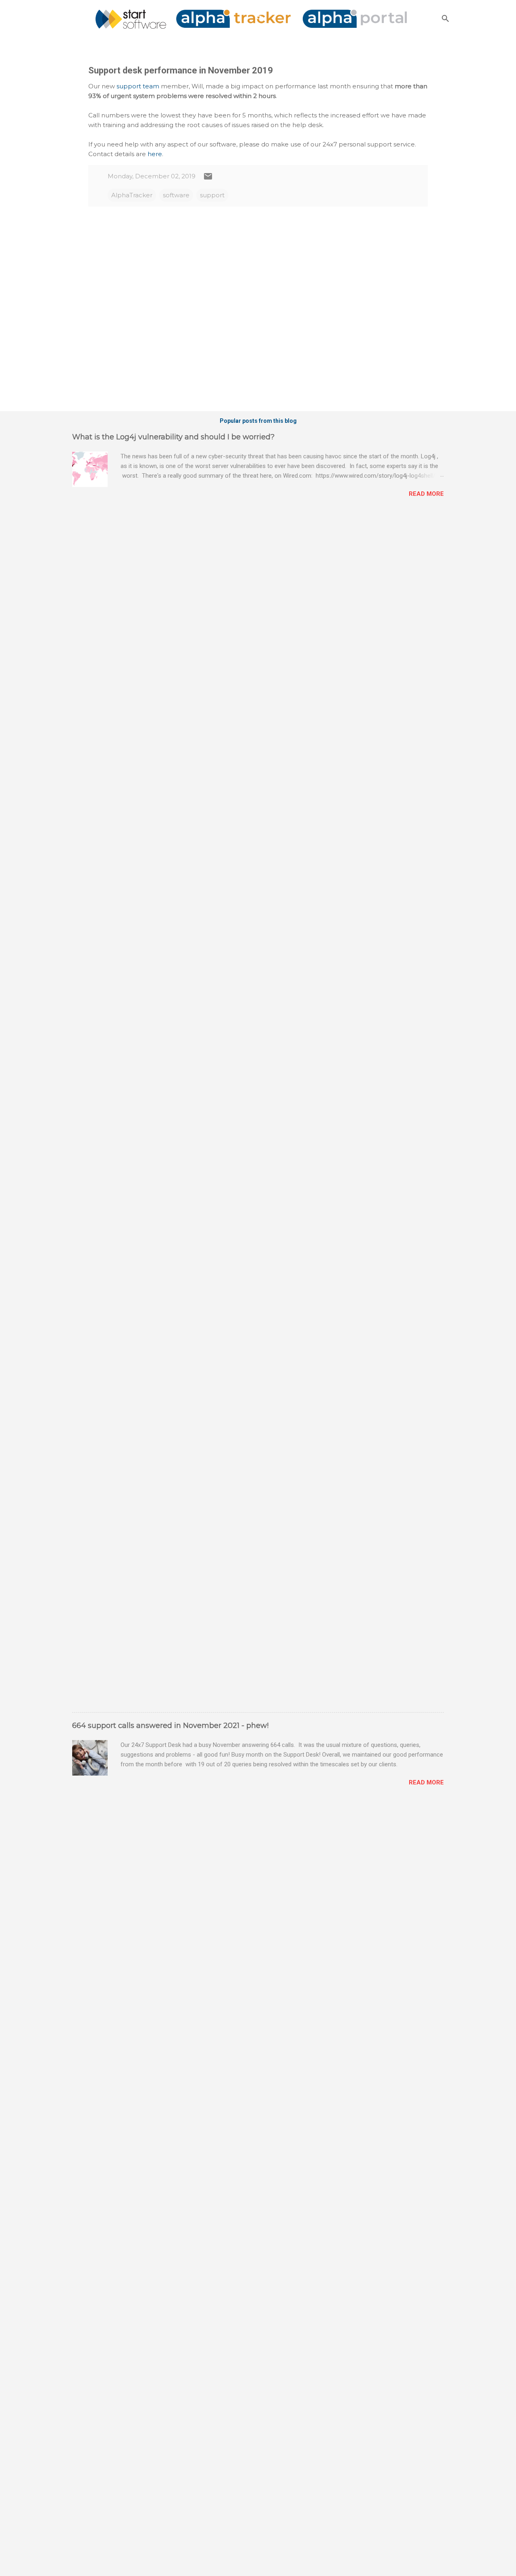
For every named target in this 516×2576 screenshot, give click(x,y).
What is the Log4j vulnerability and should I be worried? (173, 437)
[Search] (445, 18)
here (155, 154)
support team (138, 86)
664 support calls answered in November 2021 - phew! (170, 1726)
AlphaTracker (132, 195)
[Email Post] (208, 179)
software (176, 195)
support (212, 195)
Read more (426, 494)
